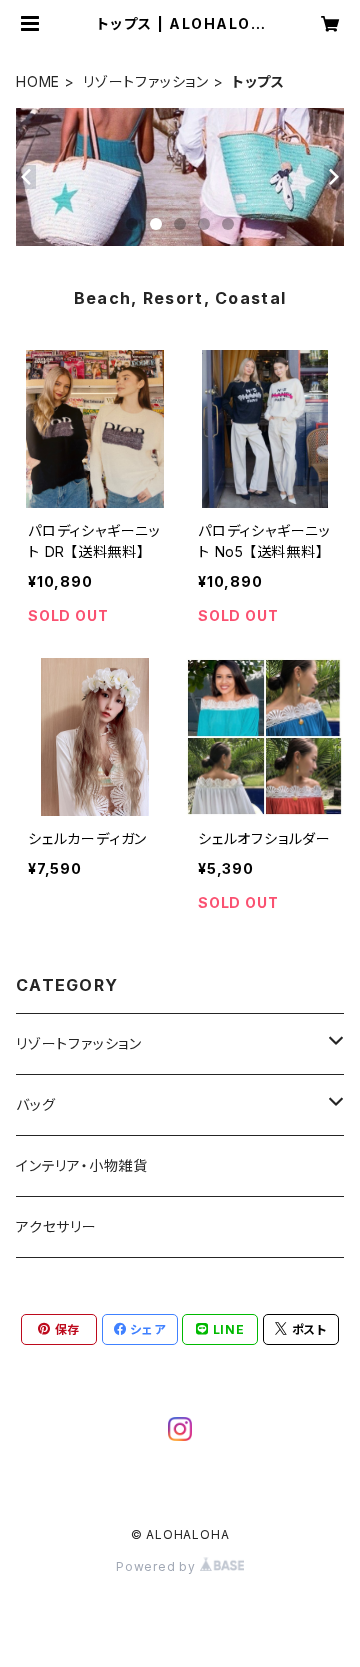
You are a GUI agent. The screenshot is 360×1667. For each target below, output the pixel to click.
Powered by (158, 1566)
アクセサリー (56, 1226)
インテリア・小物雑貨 (82, 1165)
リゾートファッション (146, 81)
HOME (38, 81)
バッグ (35, 1104)
